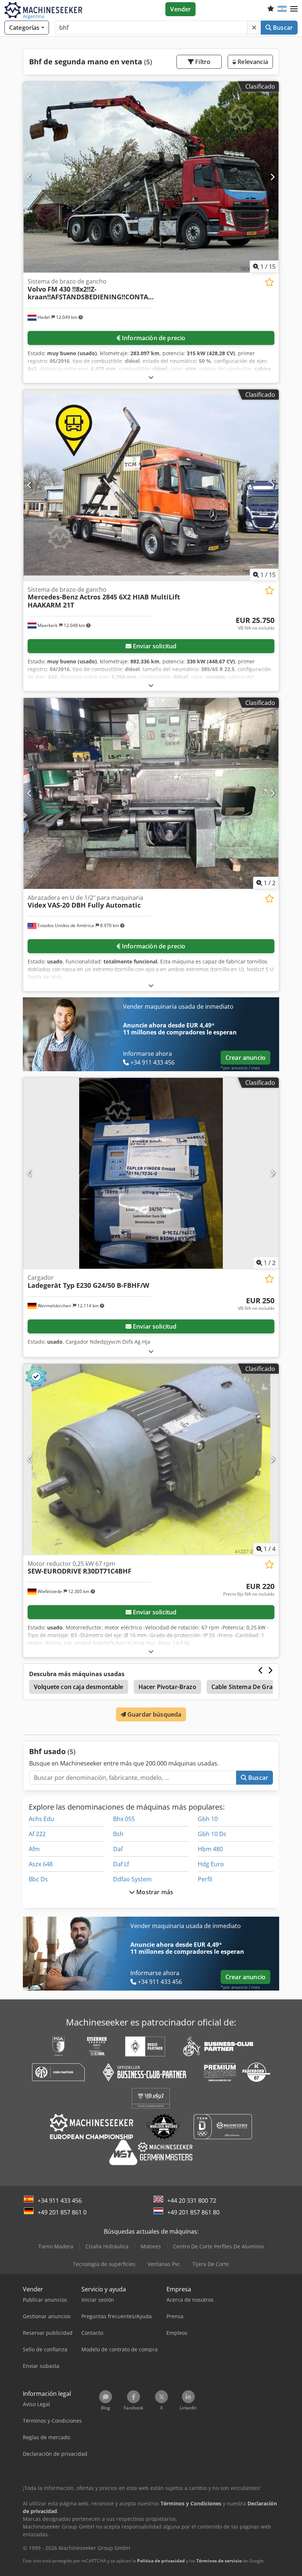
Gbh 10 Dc (212, 1834)
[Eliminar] (254, 28)
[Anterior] (30, 177)
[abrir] (151, 377)
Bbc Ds (38, 1879)
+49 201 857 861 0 (62, 2212)
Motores (151, 2246)
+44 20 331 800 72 (192, 2201)
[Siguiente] (272, 177)
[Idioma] (282, 9)
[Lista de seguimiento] (271, 9)
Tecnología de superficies (104, 2264)
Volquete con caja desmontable (79, 1687)
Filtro (202, 62)
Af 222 (37, 1834)
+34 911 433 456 (60, 2201)
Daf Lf (121, 1864)
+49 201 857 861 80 (193, 2212)
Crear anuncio (245, 1058)
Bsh (118, 1834)
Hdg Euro (211, 1864)
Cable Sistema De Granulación (254, 1687)
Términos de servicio (219, 2561)
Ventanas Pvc (164, 2264)
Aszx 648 (41, 1864)
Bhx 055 (124, 1819)
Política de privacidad (161, 2561)
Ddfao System (132, 1879)
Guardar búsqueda (154, 1714)
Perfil (205, 1879)
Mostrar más (154, 1892)
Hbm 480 (210, 1849)
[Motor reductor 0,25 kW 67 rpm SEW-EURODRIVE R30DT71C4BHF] (151, 1459)
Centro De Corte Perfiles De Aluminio (218, 2246)
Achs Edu (41, 1819)
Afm (34, 1849)
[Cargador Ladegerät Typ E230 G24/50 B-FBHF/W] (151, 1173)
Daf (118, 1849)
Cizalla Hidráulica (107, 2246)
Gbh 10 (208, 1819)
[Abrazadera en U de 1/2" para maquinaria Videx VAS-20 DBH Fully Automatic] (151, 793)
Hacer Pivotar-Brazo (167, 1687)
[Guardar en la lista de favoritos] (269, 282)
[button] (294, 9)
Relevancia (252, 62)
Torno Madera (56, 2246)
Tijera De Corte (211, 2264)
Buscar (282, 28)
